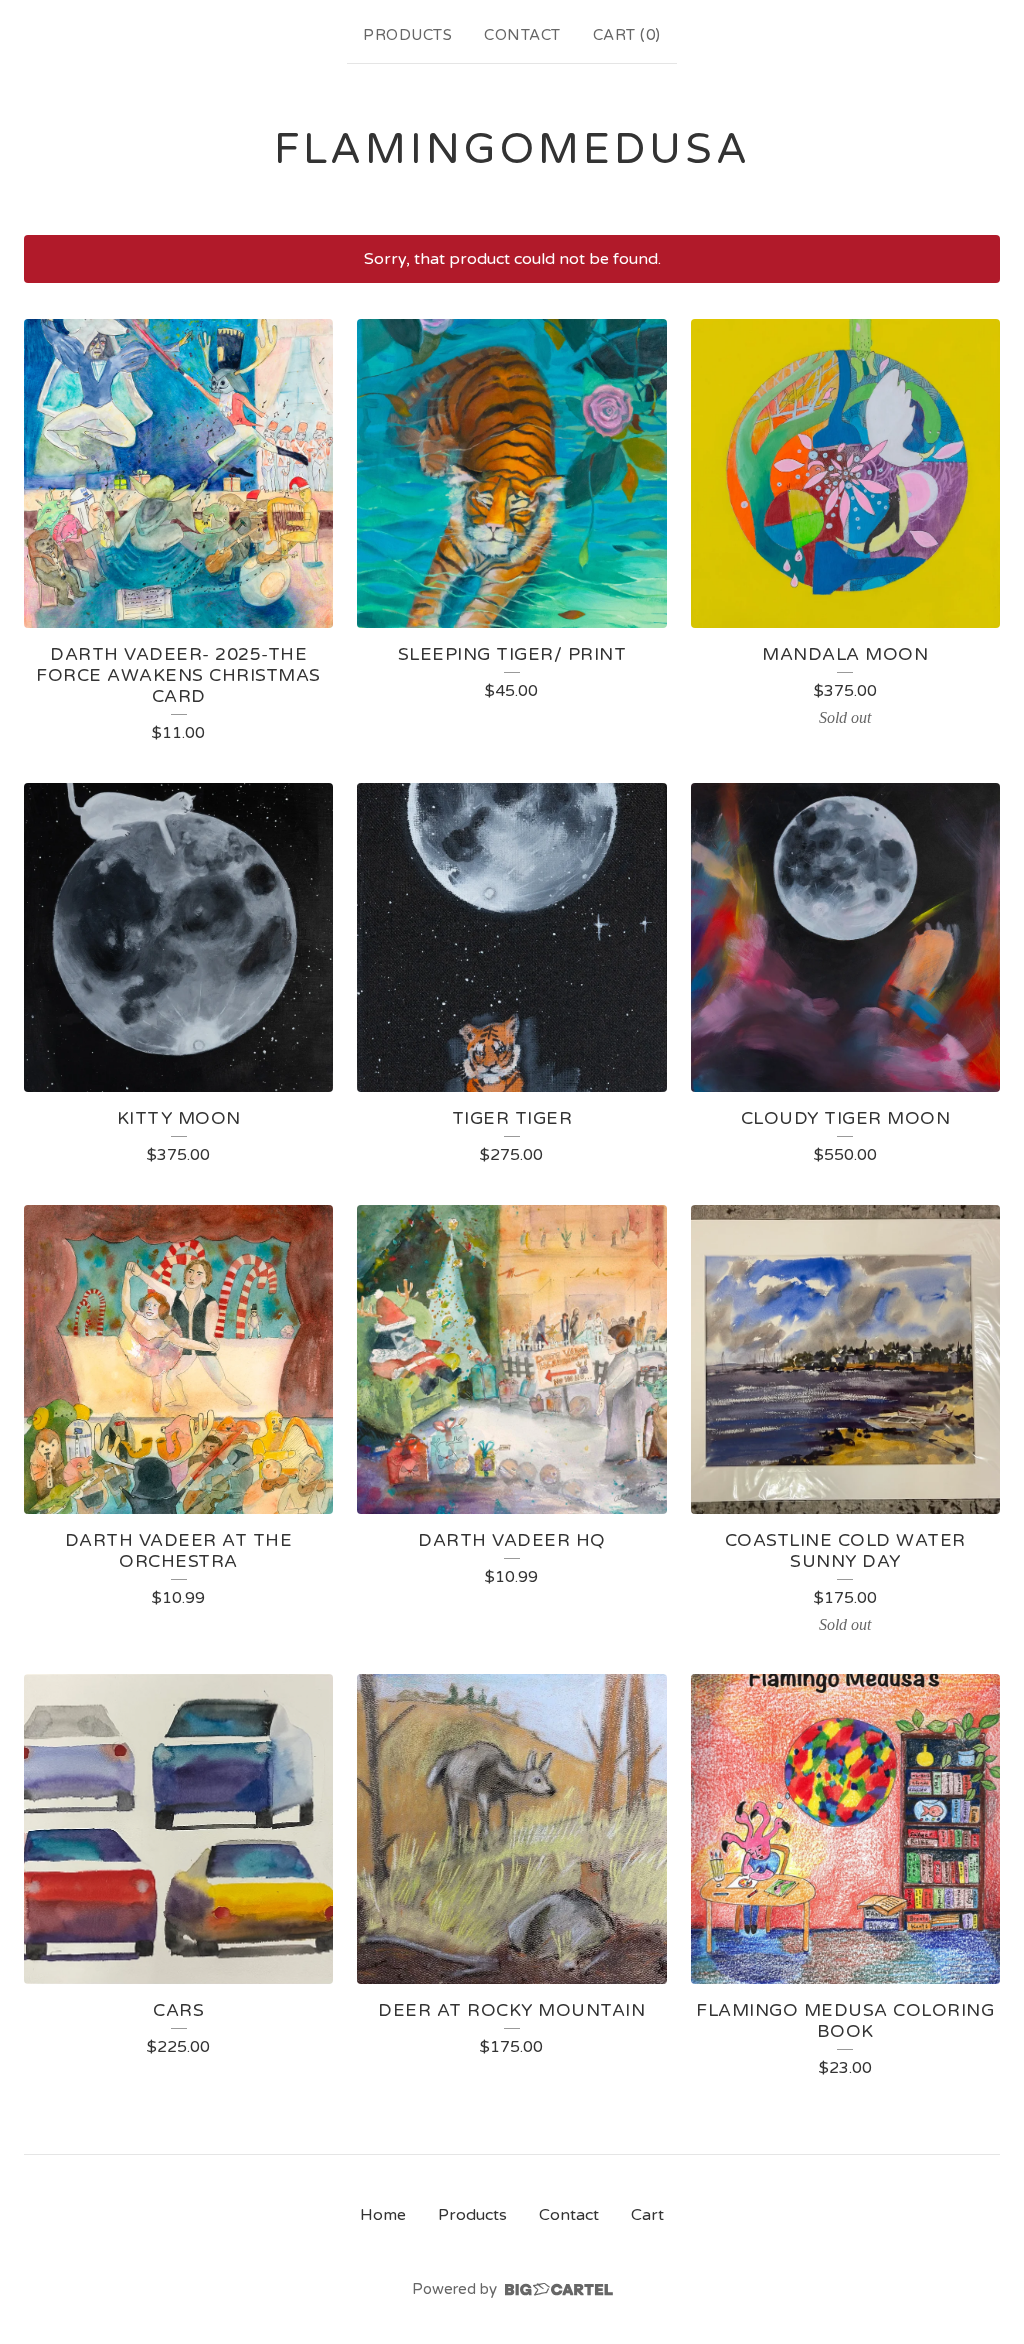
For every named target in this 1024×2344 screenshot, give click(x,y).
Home (383, 2215)
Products (407, 35)
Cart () (627, 35)
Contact (522, 35)
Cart (647, 2215)
